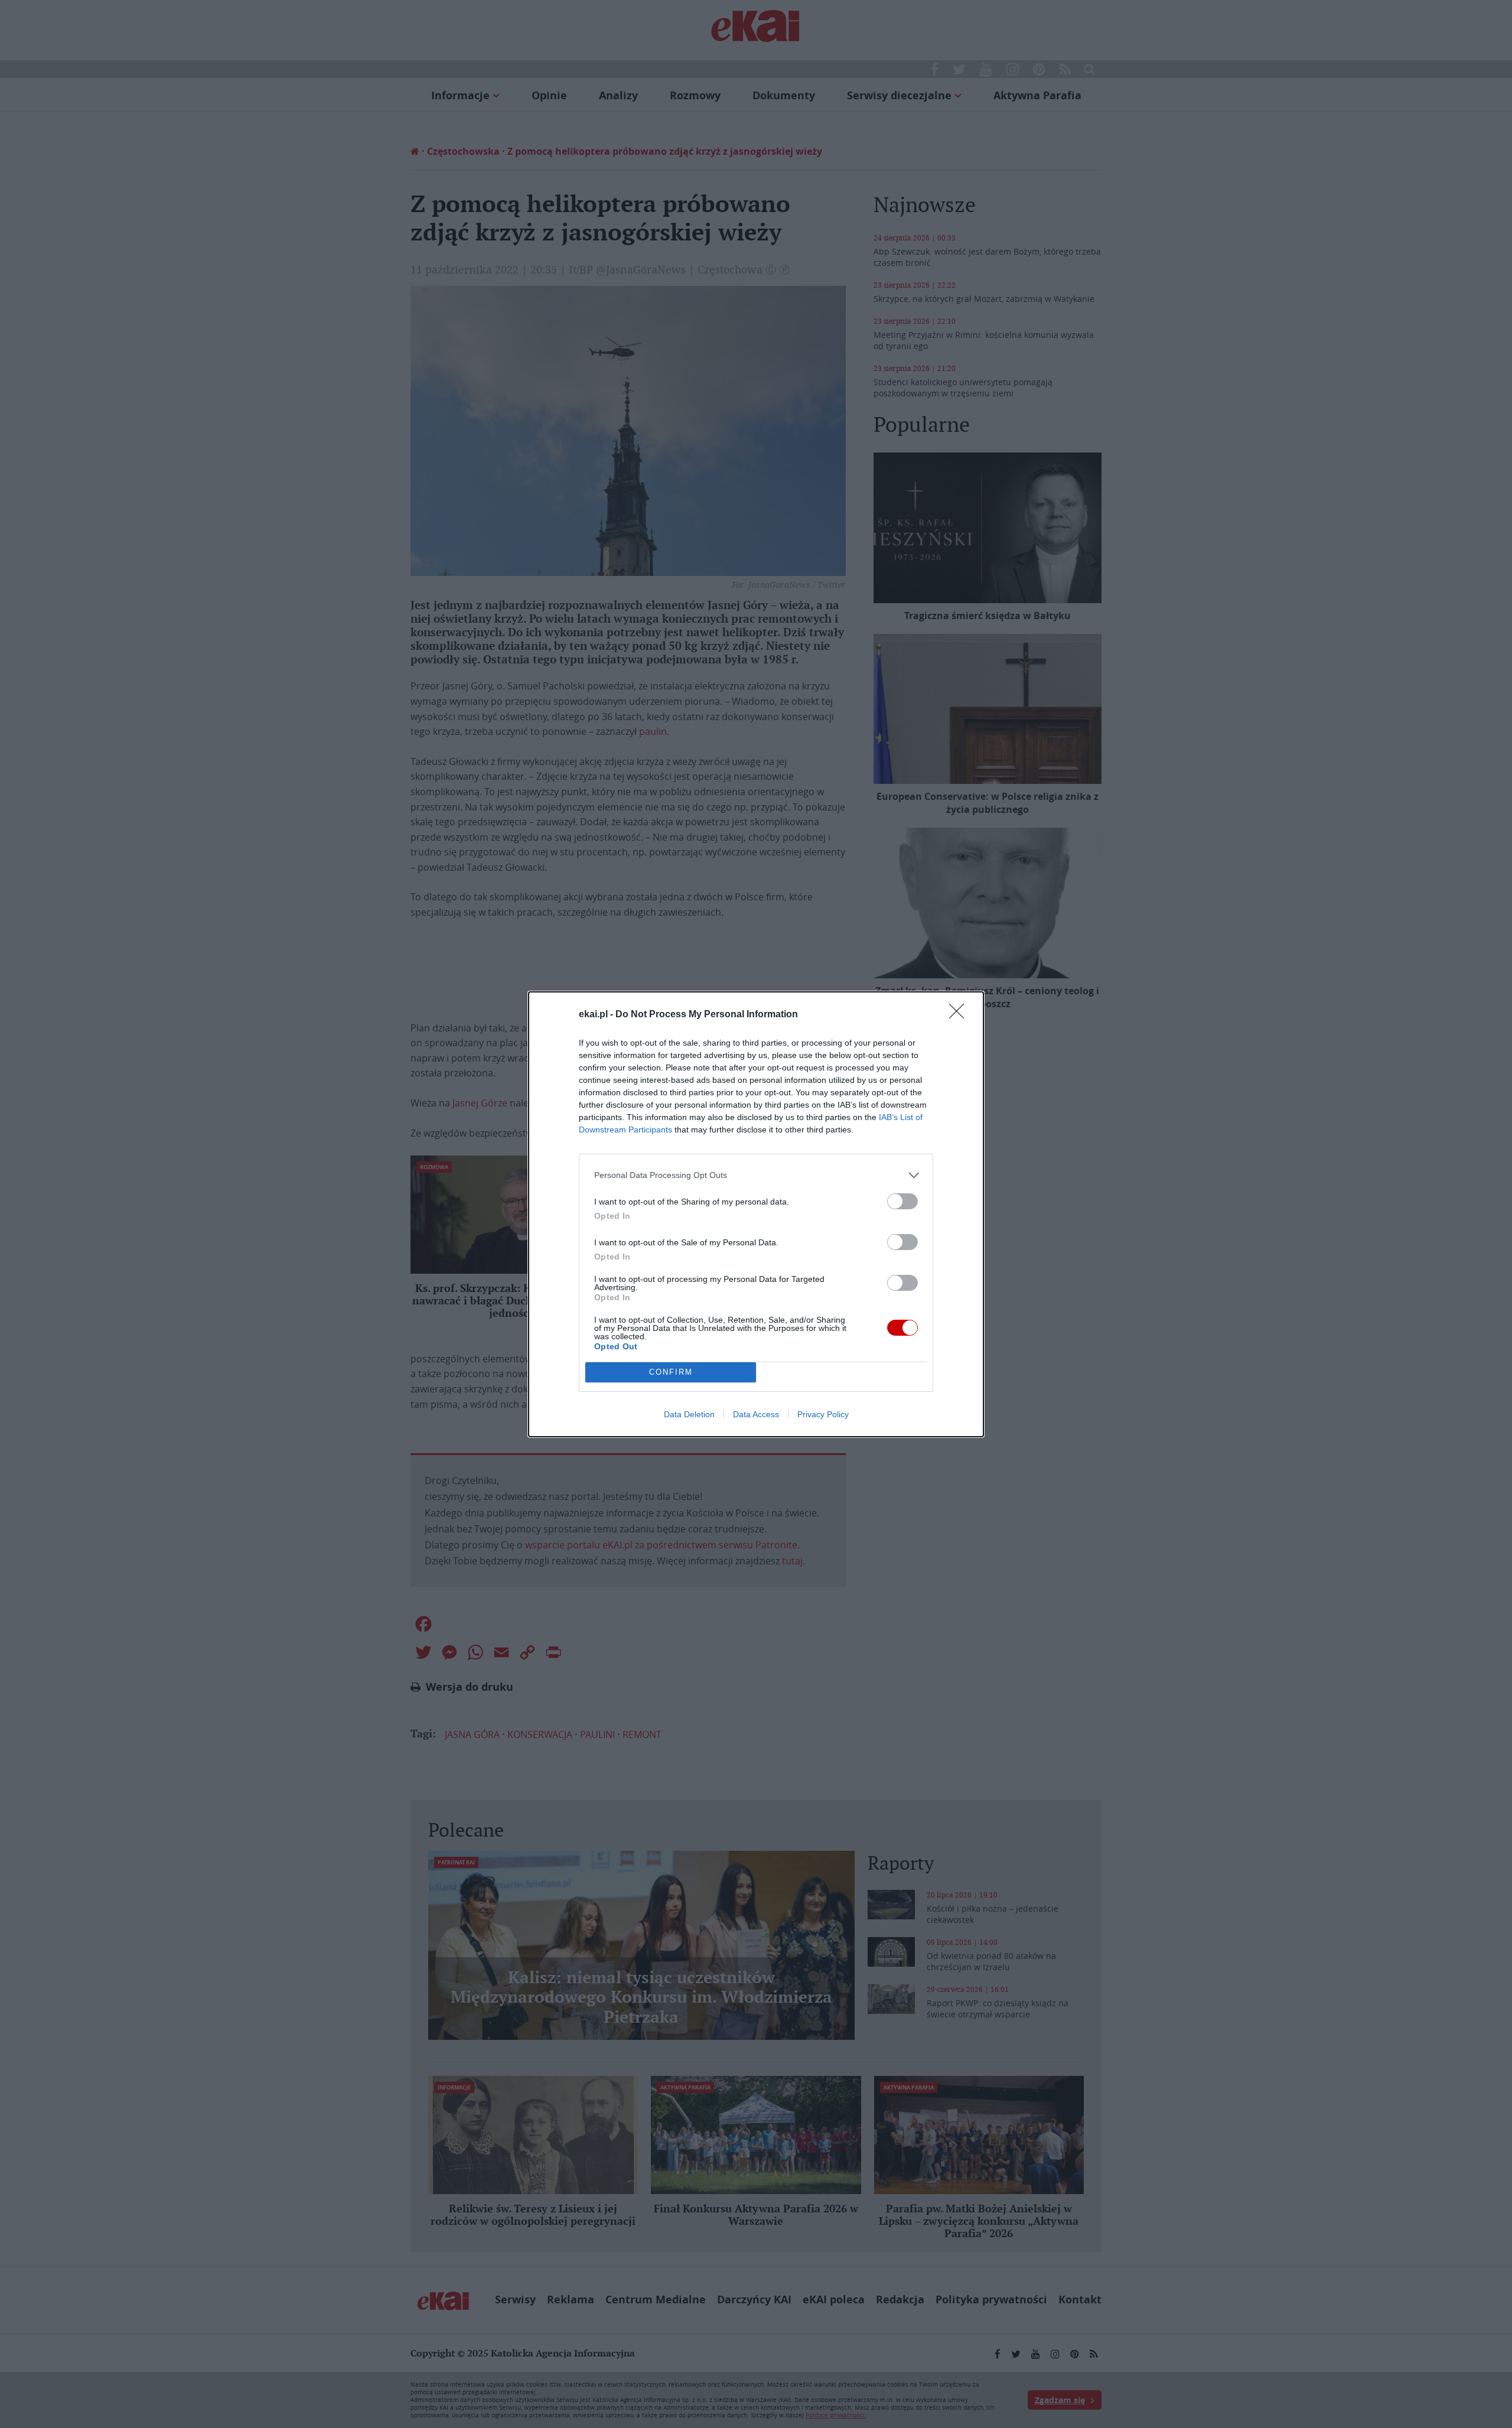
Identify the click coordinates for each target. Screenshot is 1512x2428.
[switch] (902, 1201)
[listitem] (756, 1175)
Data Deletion (689, 1414)
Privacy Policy (823, 1414)
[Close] (960, 1015)
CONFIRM (671, 1372)
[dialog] (756, 1214)
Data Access (756, 1414)
